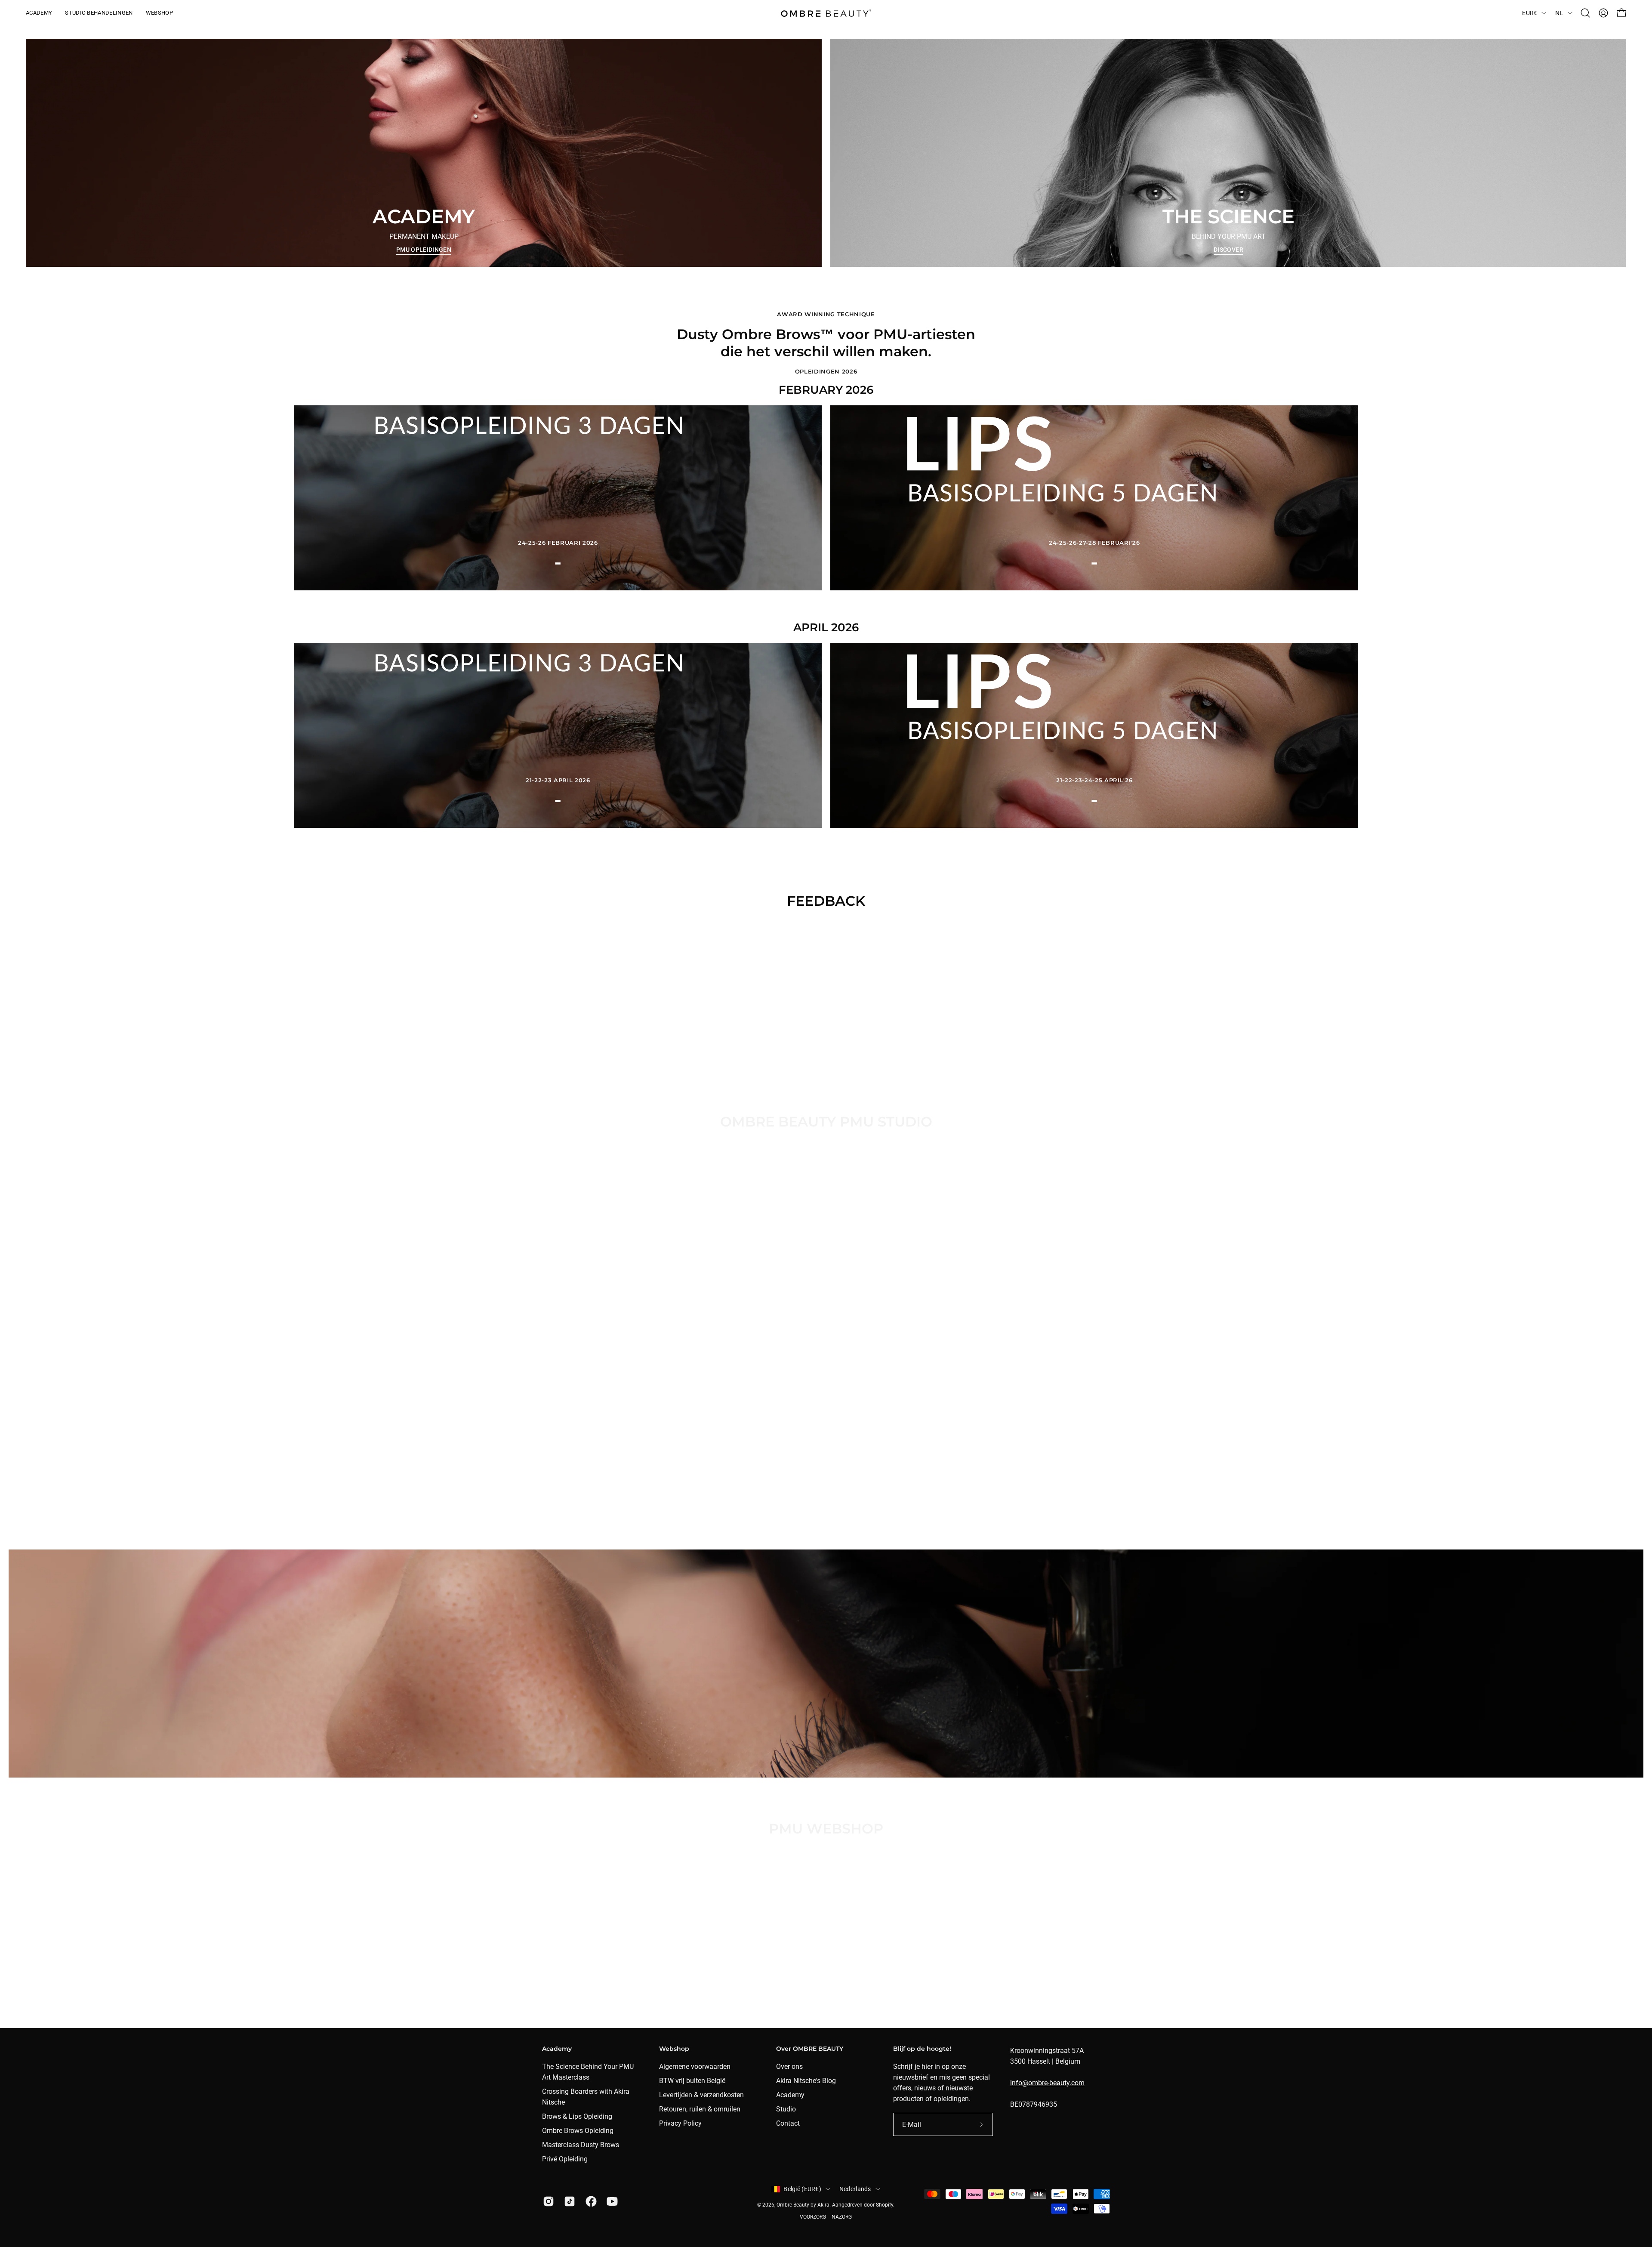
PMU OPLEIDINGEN (424, 250)
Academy (790, 2095)
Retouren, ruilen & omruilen (700, 2109)
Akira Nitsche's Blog (806, 2081)
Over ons (789, 2066)
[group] (826, 993)
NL (1559, 13)
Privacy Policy (680, 2123)
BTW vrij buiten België (692, 2081)
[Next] (845, 1049)
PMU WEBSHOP (826, 1900)
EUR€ (1530, 13)
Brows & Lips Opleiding (577, 2116)
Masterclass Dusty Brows (581, 2145)
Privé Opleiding (565, 2159)
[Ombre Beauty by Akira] (826, 13)
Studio (786, 2109)
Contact (788, 2123)
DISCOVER (1228, 250)
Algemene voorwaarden (695, 2066)
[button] (1585, 13)
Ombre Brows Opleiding (578, 2131)
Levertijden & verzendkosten (701, 2095)
